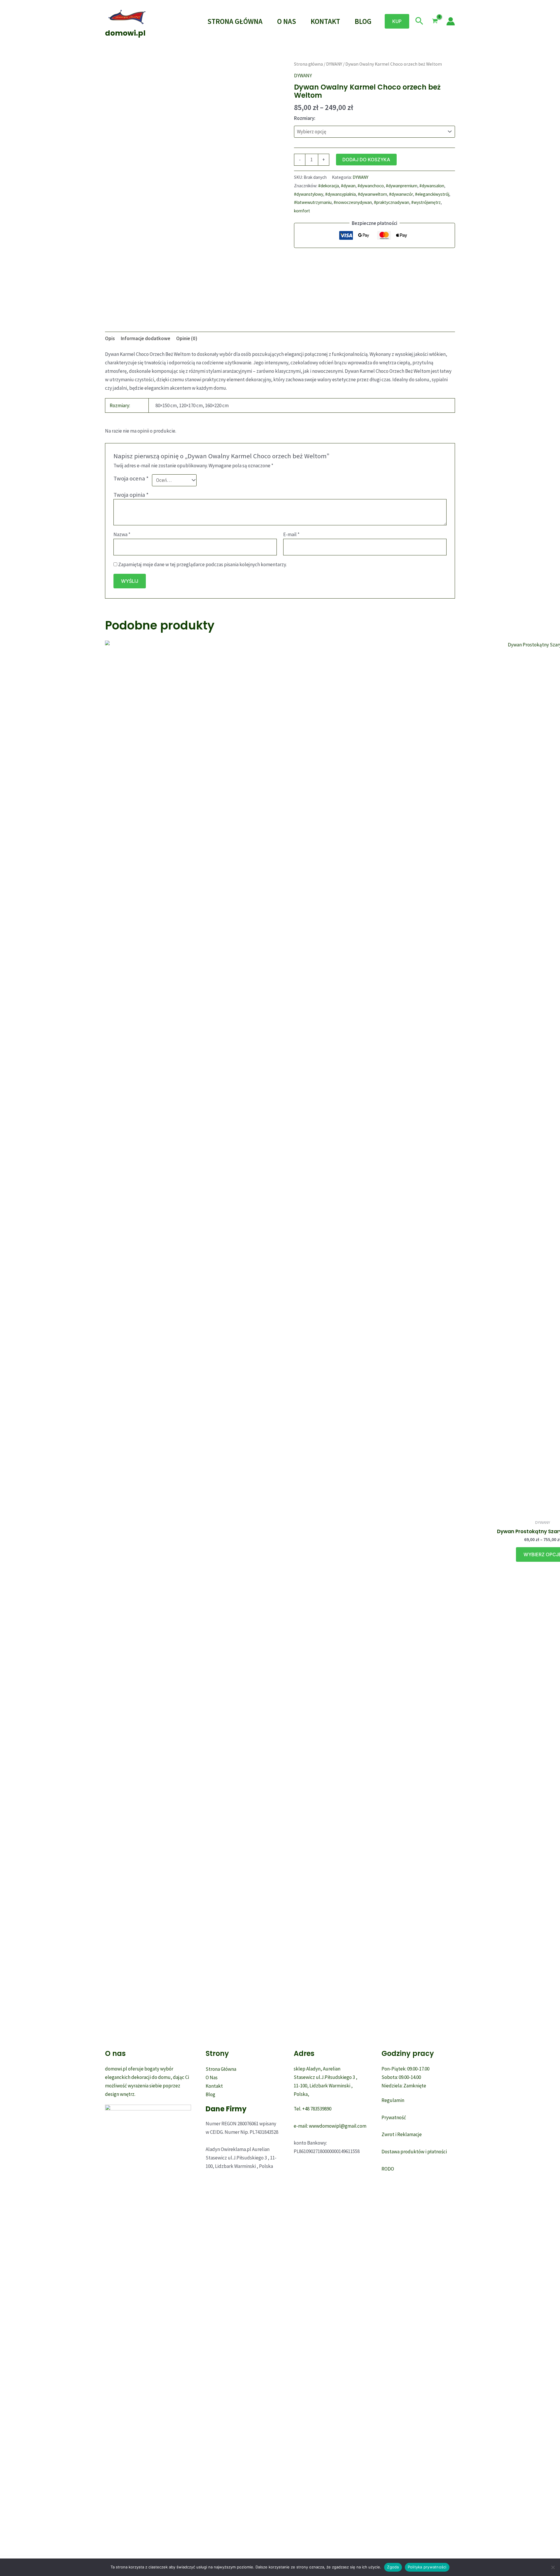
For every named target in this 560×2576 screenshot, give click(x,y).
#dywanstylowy (309, 194)
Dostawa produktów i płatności (414, 2152)
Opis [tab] (110, 338)
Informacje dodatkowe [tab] (146, 338)
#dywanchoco (371, 186)
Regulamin (393, 2100)
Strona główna (308, 64)
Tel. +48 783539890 (313, 2109)
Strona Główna (235, 21)
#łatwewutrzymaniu (313, 202)
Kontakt (325, 21)
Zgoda (393, 2567)
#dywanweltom (372, 194)
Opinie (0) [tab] (187, 338)
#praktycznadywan (392, 202)
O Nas (287, 21)
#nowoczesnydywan (353, 202)
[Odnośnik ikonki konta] (451, 21)
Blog (363, 21)
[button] (397, 21)
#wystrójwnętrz (426, 202)
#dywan (348, 186)
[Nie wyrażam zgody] (553, 2567)
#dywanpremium (402, 186)
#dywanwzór (401, 194)
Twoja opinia (131, 495)
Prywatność (394, 2117)
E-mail (291, 534)
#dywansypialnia (341, 194)
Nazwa (122, 534)
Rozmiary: (305, 118)
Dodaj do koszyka (366, 160)
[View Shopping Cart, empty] (435, 21)
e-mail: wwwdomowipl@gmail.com (330, 2126)
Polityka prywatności (427, 2567)
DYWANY (334, 64)
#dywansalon (432, 186)
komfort (302, 211)
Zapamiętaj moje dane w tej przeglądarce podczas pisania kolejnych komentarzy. (202, 564)
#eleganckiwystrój (432, 194)
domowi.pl (125, 33)
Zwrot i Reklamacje (402, 2134)
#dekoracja (329, 186)
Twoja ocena (131, 478)
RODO (388, 2169)
